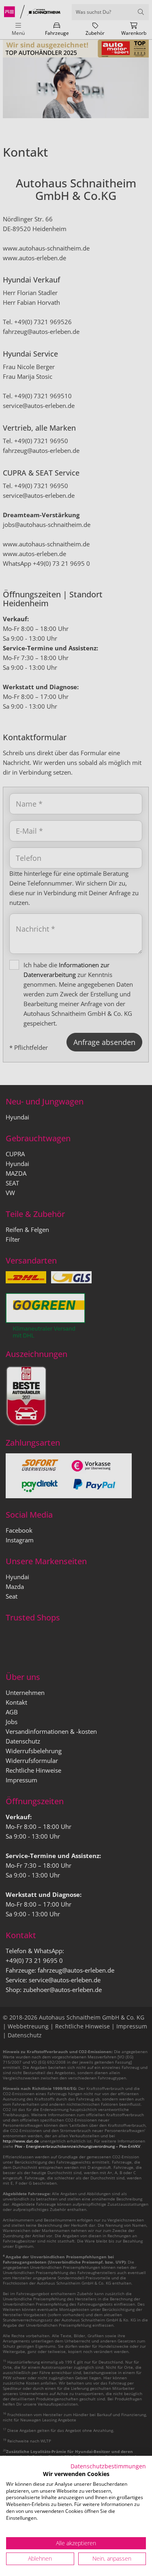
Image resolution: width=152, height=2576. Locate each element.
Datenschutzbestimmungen (108, 2466)
